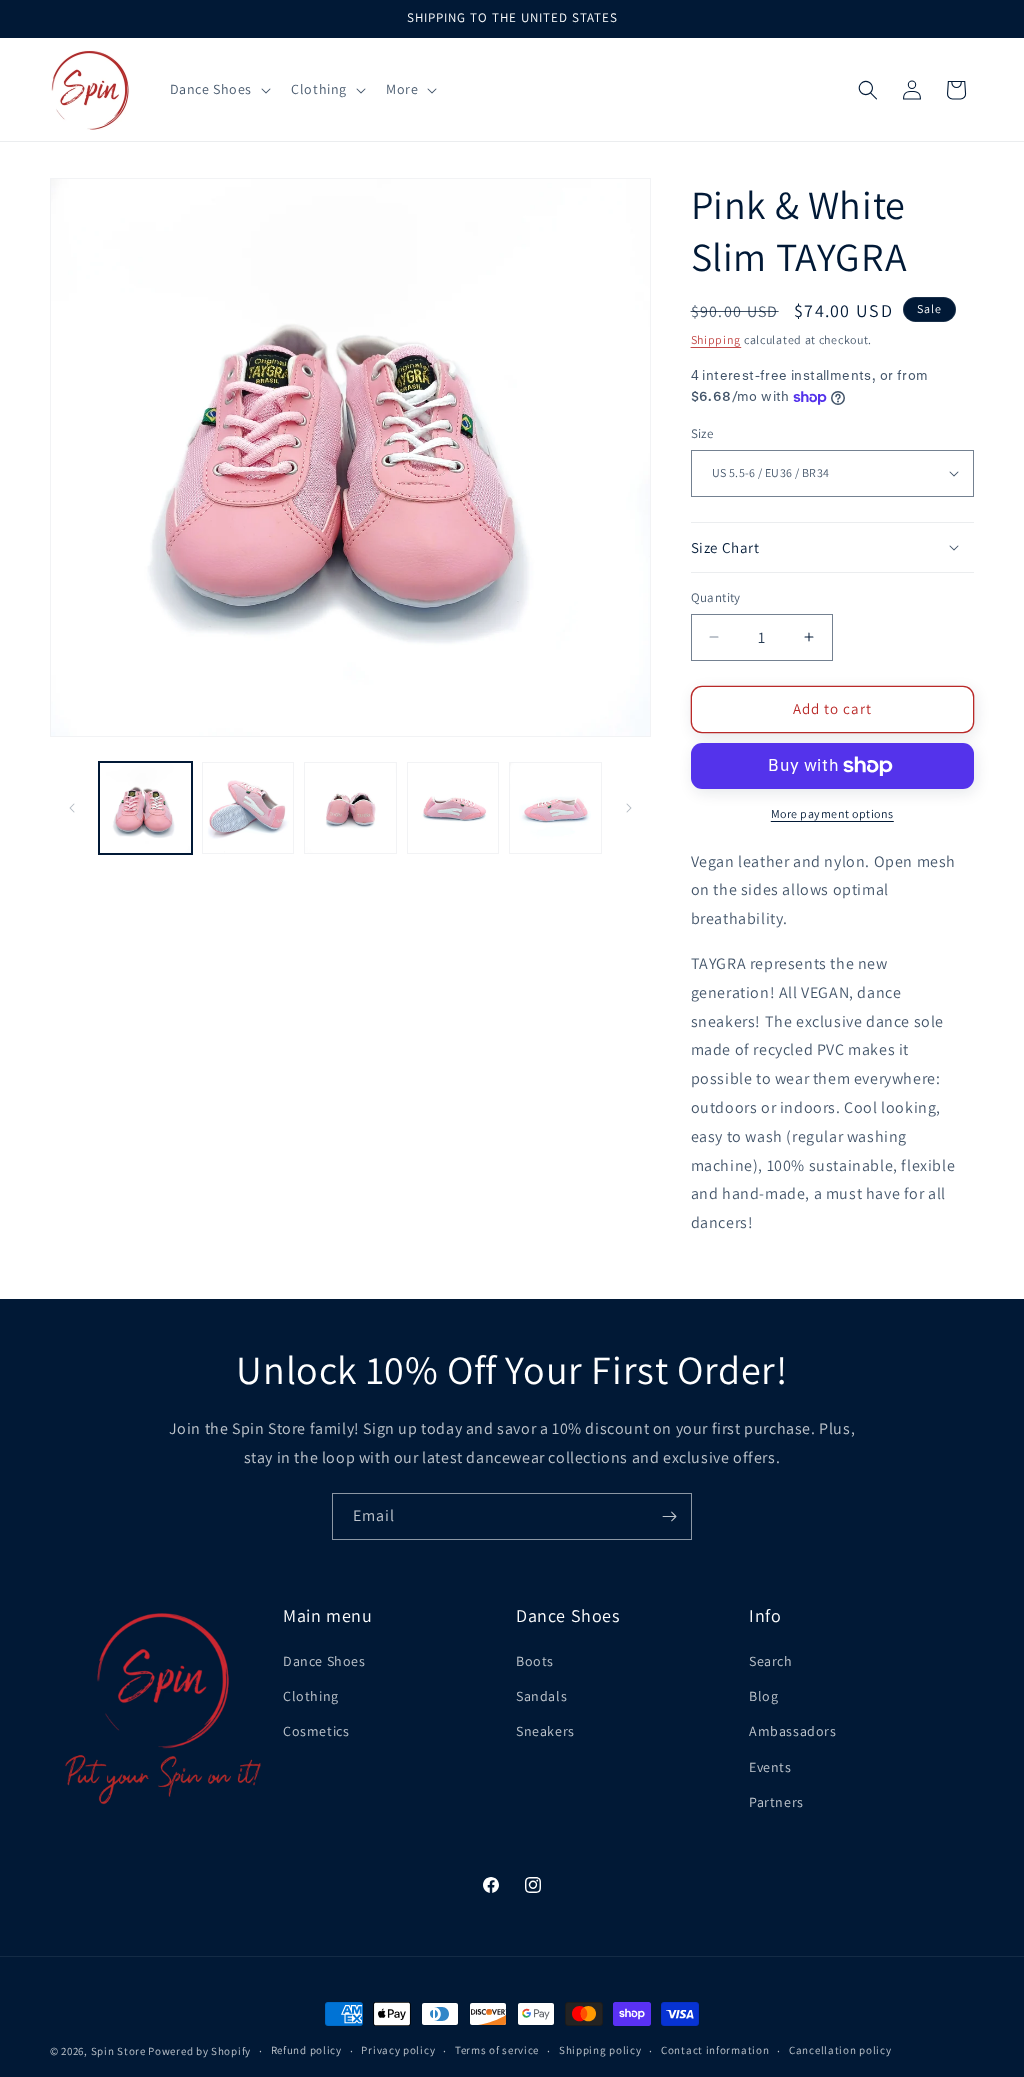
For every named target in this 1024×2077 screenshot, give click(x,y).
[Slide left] (72, 808)
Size (702, 433)
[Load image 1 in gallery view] (145, 808)
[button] (219, 89)
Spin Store (118, 2051)
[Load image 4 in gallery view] (453, 808)
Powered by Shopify (199, 2051)
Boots (535, 1661)
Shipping (716, 339)
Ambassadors (793, 1731)
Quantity (716, 597)
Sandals (541, 1696)
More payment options (832, 813)
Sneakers (545, 1731)
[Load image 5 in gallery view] (555, 808)
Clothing (311, 1696)
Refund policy (306, 2050)
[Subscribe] (669, 1516)
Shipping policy (600, 2050)
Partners (776, 1802)
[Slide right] (629, 808)
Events (770, 1767)
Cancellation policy (840, 2050)
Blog (763, 1696)
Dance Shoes (324, 1661)
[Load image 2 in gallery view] (248, 808)
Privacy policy (398, 2050)
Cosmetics (316, 1731)
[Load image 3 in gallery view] (350, 808)
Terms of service (497, 2050)
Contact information (715, 2050)
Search (771, 1661)
